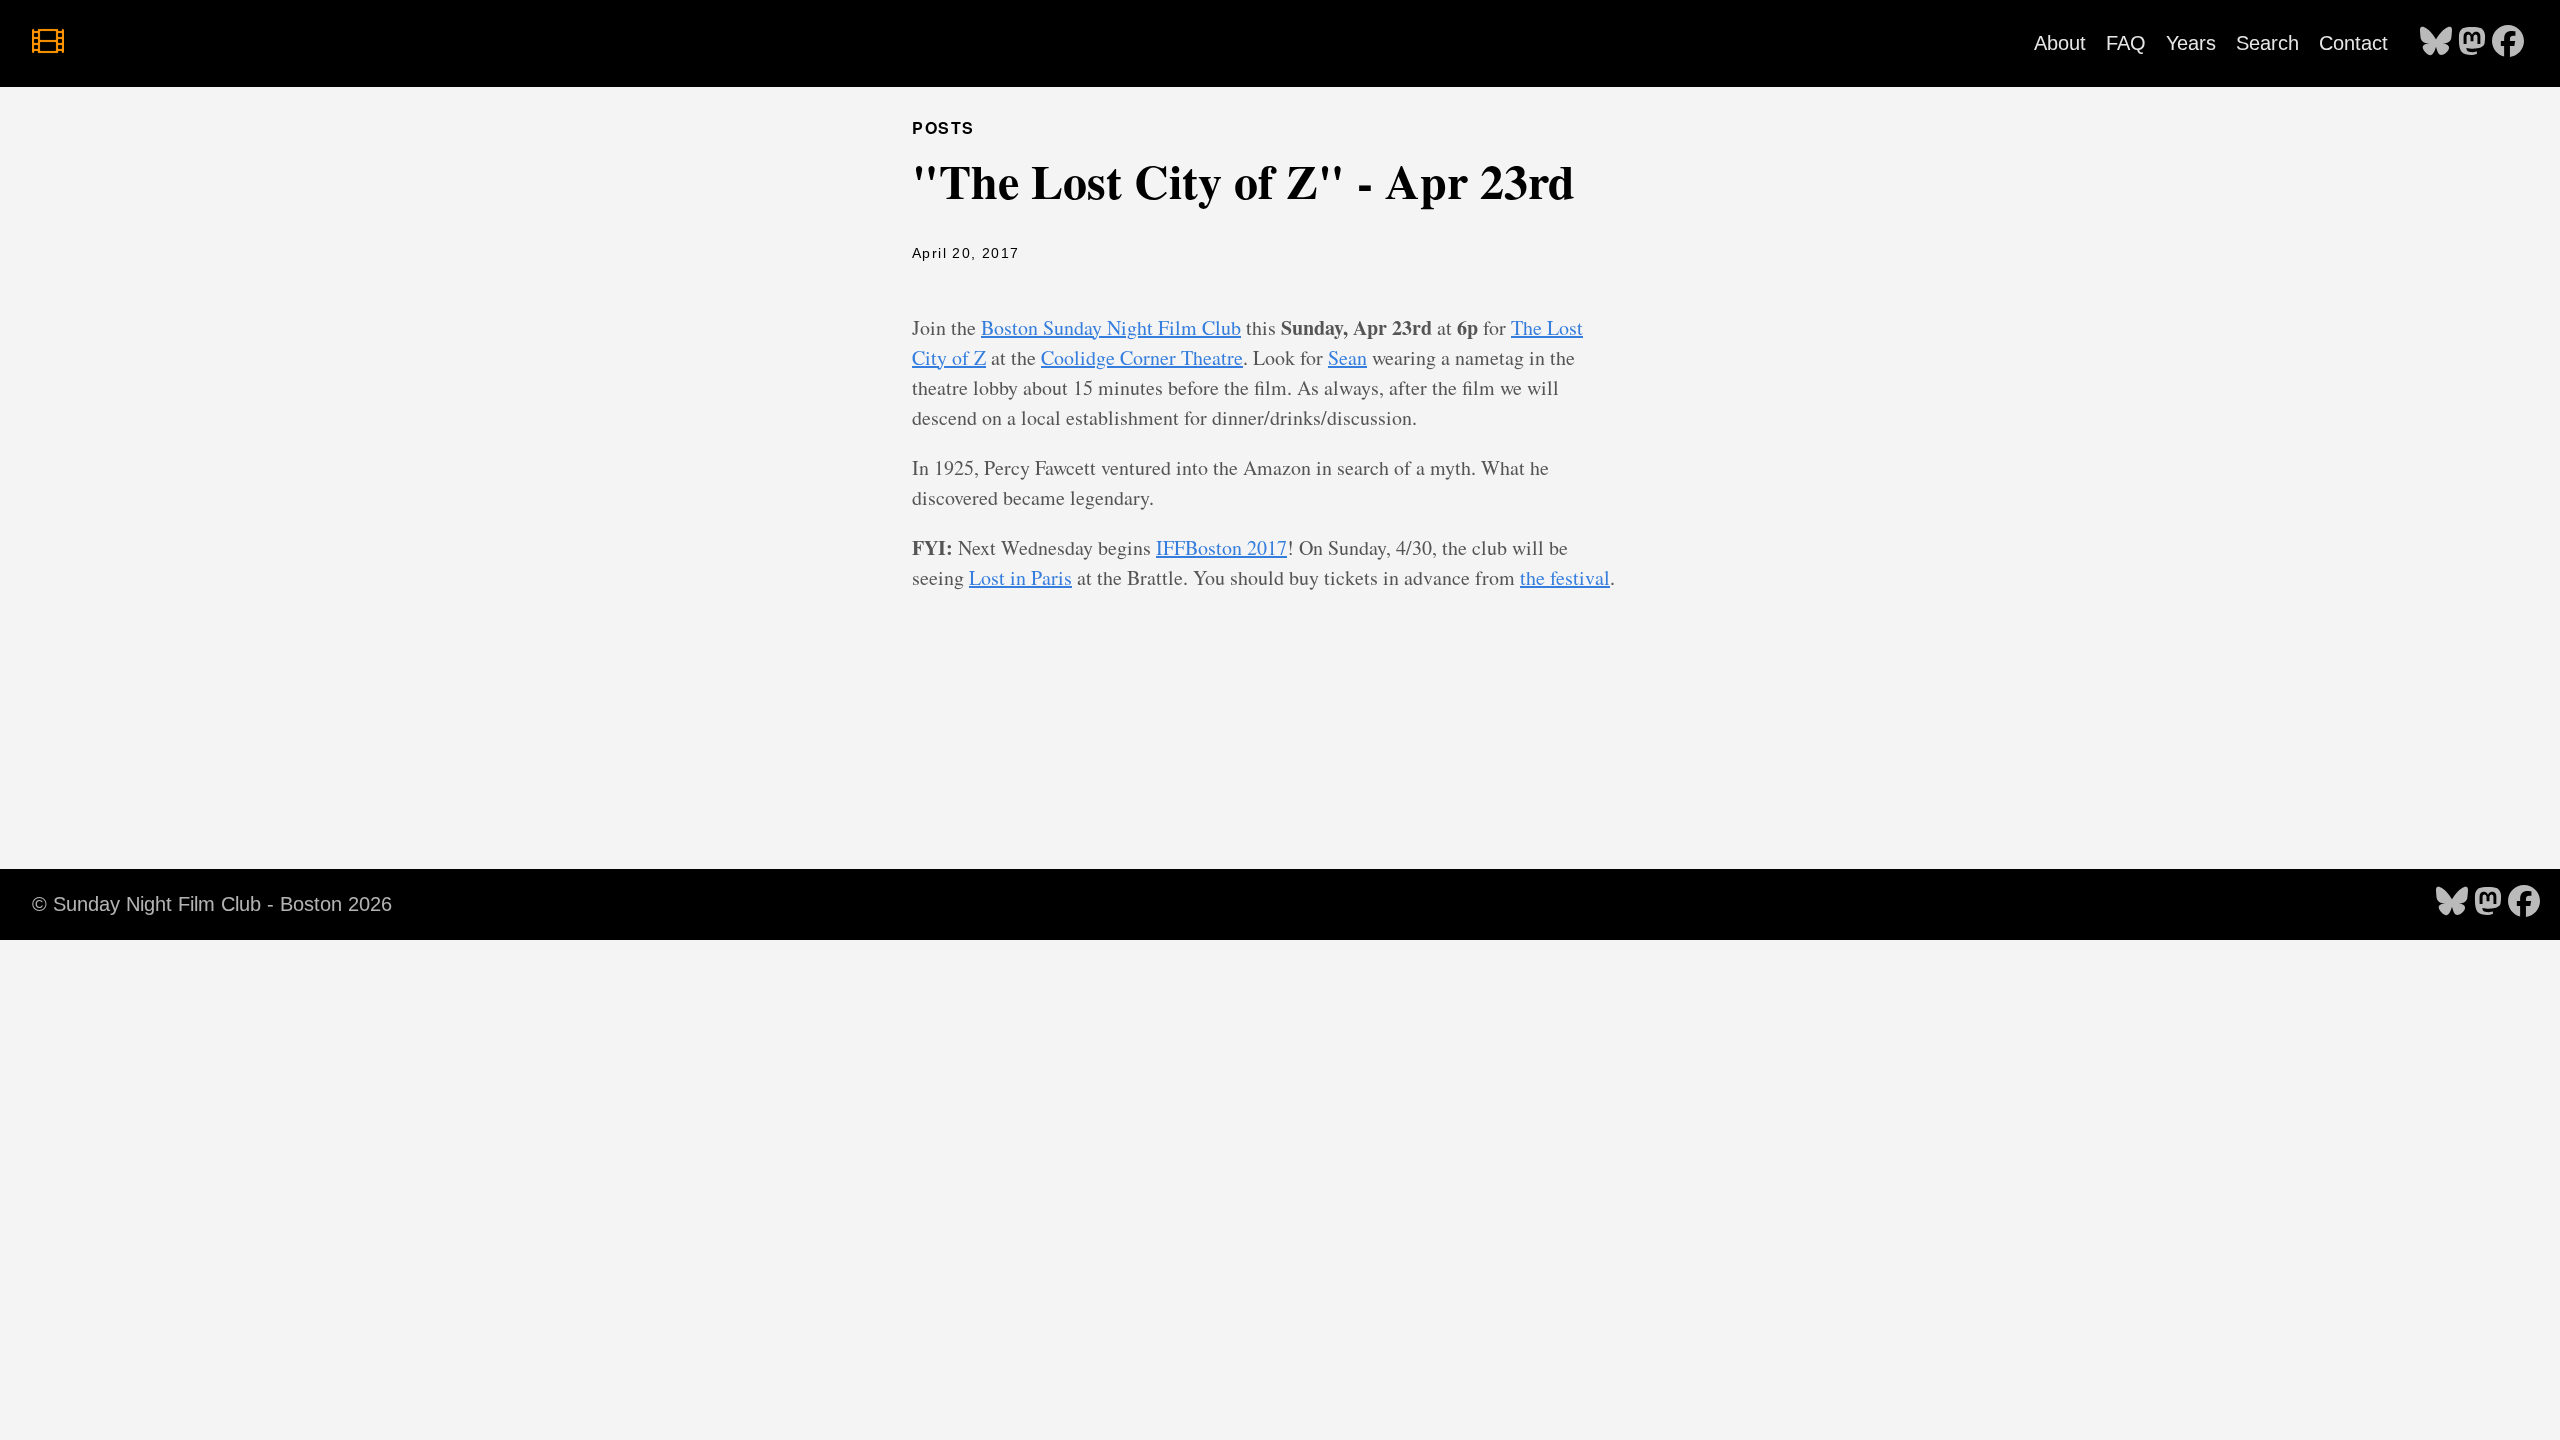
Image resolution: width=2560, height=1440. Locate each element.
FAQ (2126, 43)
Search (2267, 43)
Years (2191, 43)
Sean (1347, 357)
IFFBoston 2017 (1221, 547)
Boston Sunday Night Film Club (1111, 327)
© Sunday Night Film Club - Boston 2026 (212, 904)
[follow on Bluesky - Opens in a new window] (2436, 43)
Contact (2353, 43)
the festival (1565, 577)
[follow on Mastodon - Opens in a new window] (2472, 43)
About (2060, 43)
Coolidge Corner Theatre (1142, 357)
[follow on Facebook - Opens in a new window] (2508, 43)
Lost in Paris (1020, 577)
